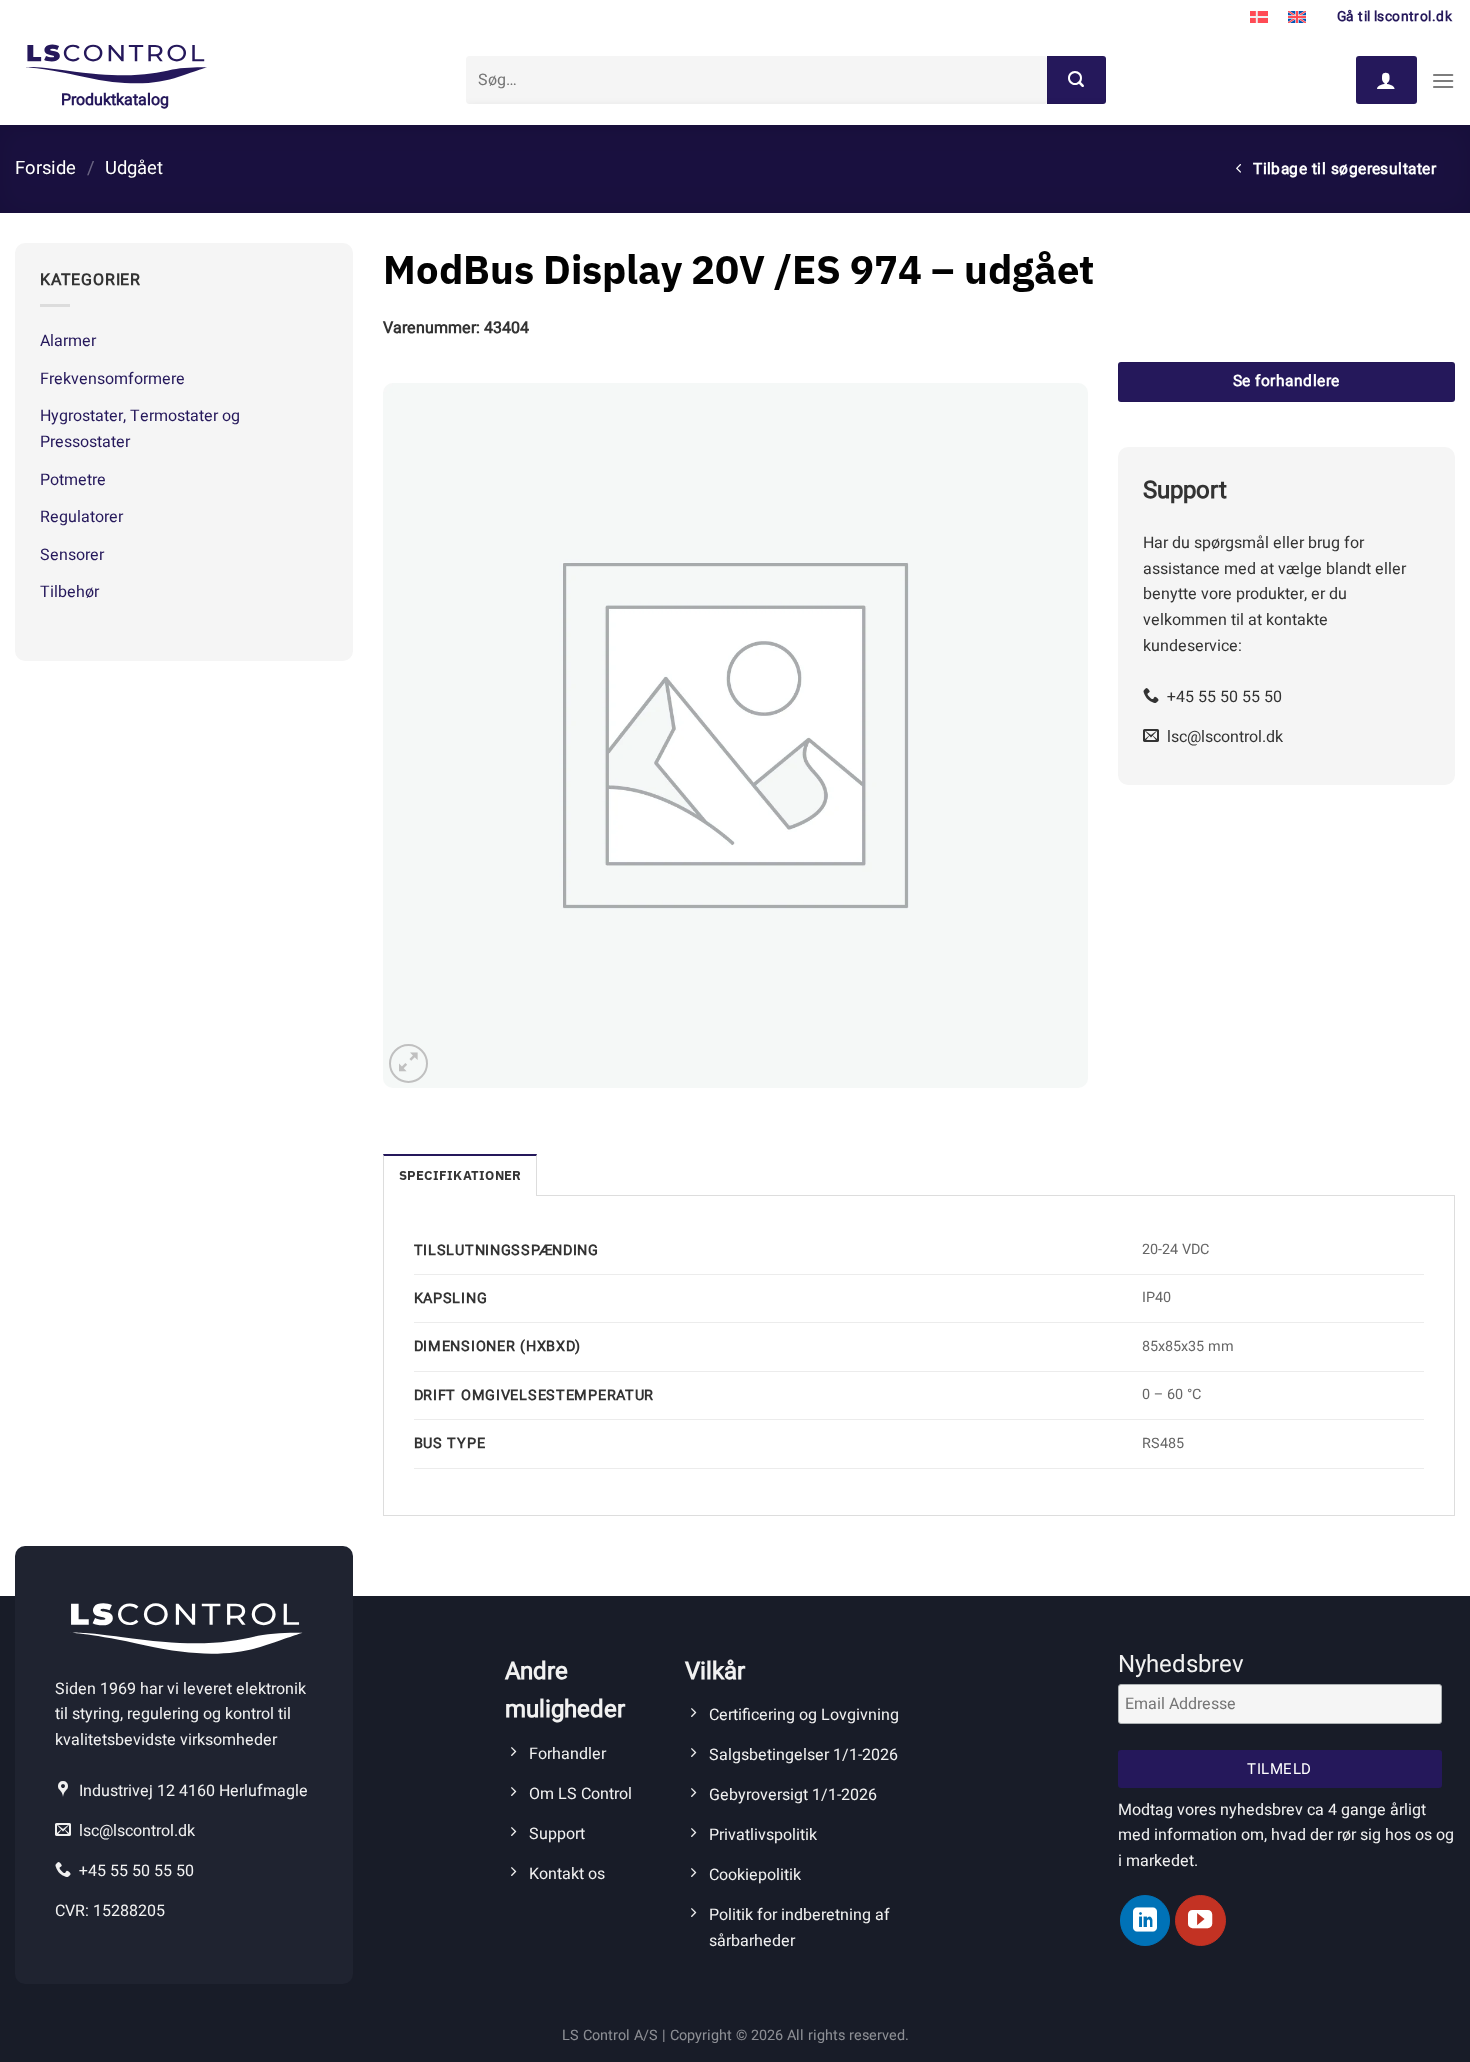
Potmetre (73, 480)
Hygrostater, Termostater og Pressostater (140, 429)
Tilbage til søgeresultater (1343, 169)
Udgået (134, 168)
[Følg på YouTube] (1200, 1920)
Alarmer (68, 341)
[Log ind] (1386, 80)
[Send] (1076, 80)
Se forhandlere (1286, 381)
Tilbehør (69, 592)
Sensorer (72, 555)
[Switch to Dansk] (1259, 18)
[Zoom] (408, 1063)
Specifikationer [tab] (460, 1175)
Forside (45, 168)
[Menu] (1443, 80)
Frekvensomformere (112, 379)
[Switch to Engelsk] (1297, 18)
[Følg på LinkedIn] (1145, 1920)
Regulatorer (81, 517)
